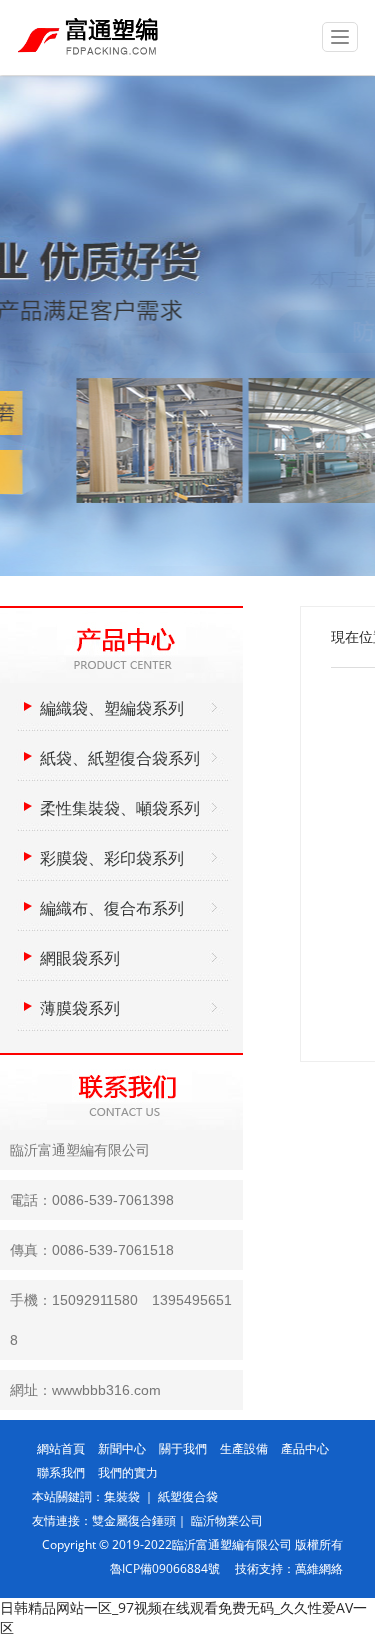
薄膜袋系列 (80, 1008)
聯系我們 (61, 1472)
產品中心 (305, 1448)
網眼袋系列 (80, 958)
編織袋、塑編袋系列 (112, 708)
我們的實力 (128, 1472)
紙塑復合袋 (188, 1496)
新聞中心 (122, 1448)
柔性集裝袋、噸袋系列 (120, 808)
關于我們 (183, 1448)
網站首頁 (61, 1448)
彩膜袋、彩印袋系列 (112, 858)
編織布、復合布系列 (112, 908)
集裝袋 (123, 1496)
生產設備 (244, 1448)
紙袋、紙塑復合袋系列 (120, 758)
